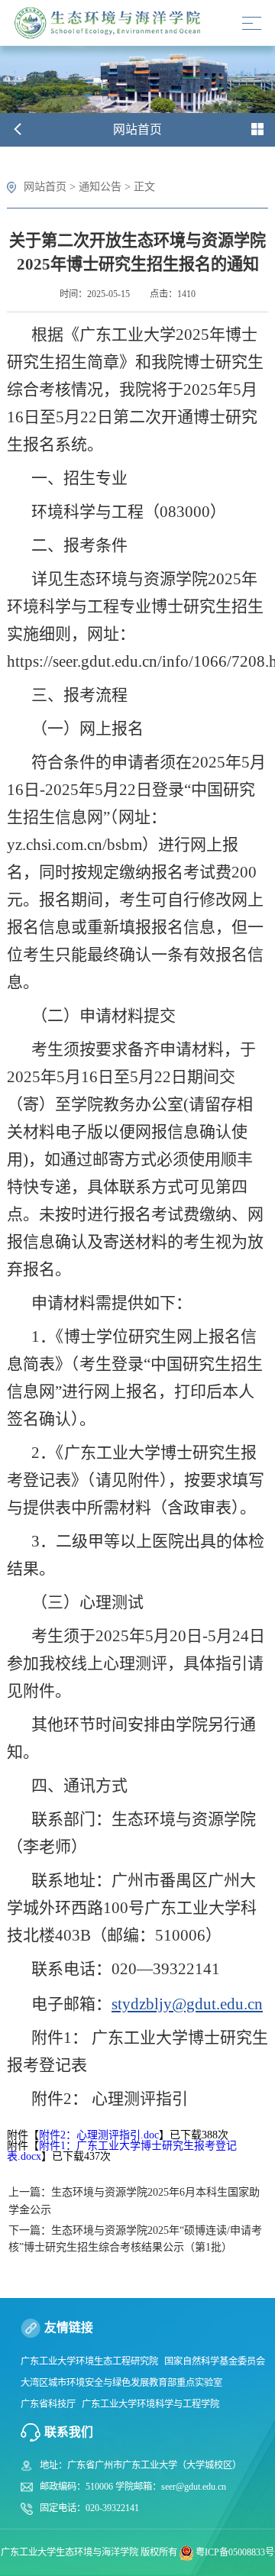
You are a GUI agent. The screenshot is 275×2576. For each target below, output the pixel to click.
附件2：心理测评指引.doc (99, 2135)
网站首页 (45, 186)
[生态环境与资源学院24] (111, 23)
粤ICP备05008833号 (235, 2552)
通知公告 (100, 186)
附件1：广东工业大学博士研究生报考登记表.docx (122, 2151)
